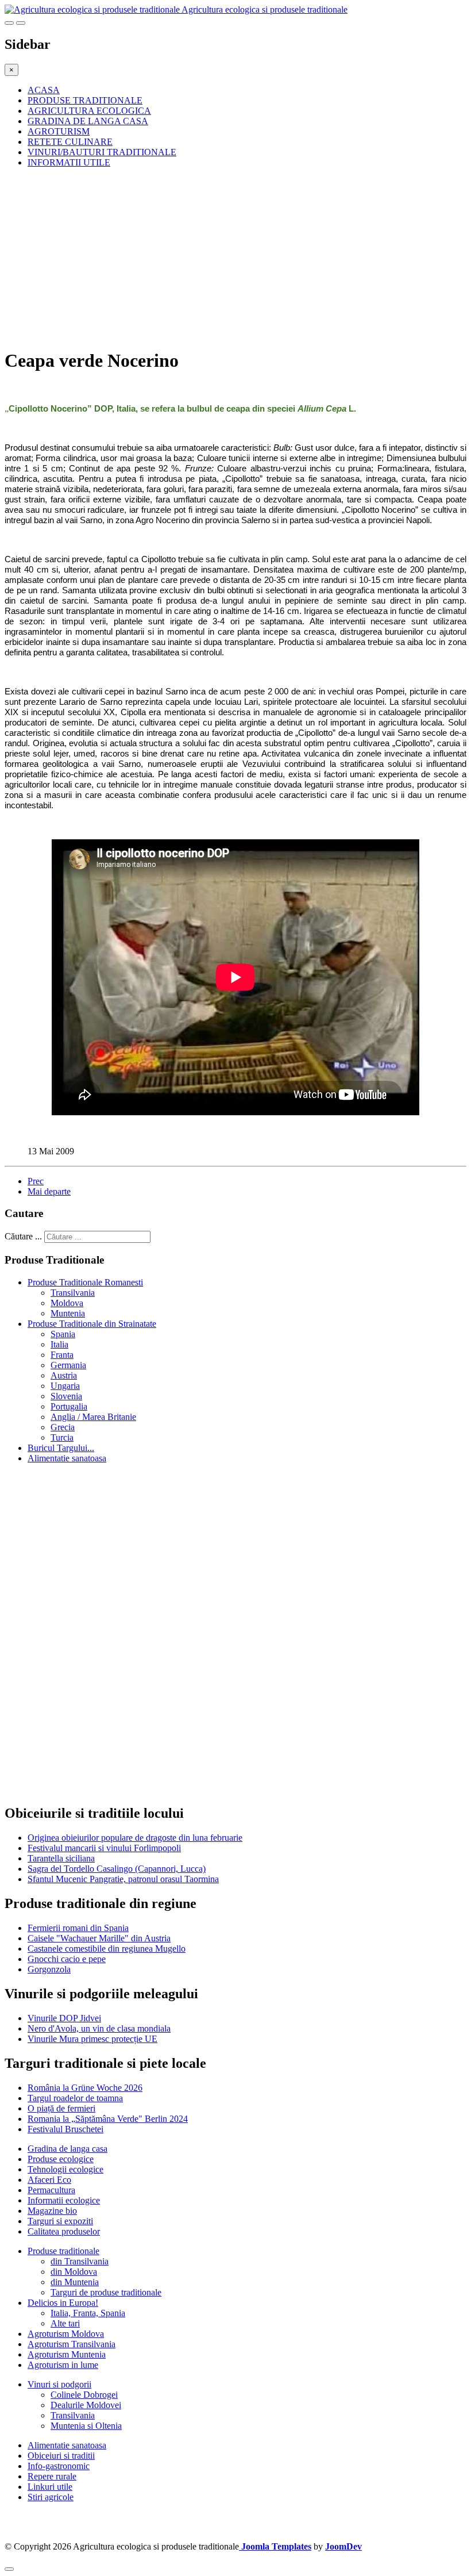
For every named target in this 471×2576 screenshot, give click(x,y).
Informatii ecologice (64, 2200)
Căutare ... (23, 1236)
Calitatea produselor (64, 2231)
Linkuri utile (50, 2487)
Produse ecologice (61, 2159)
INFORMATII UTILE (69, 162)
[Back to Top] (9, 2569)
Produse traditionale (63, 2251)
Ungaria (65, 1386)
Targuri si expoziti (60, 2221)
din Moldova (74, 2272)
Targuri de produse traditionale (106, 2292)
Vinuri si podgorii (59, 2384)
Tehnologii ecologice (65, 2169)
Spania (63, 1334)
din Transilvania (80, 2261)
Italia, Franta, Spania (88, 2313)
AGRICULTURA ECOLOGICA (89, 111)
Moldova (67, 1303)
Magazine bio (52, 2211)
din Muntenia (75, 2282)
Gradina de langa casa (67, 2149)
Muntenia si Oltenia (86, 2426)
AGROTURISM (59, 131)
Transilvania (73, 1293)
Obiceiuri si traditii (61, 2456)
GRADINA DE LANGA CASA (88, 121)
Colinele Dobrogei (84, 2395)
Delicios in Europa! (63, 2303)
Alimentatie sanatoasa (67, 1458)
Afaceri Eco (49, 2180)
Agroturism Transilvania (72, 2344)
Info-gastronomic (59, 2466)
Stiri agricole (51, 2497)
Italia (59, 1344)
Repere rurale (52, 2476)
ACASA (44, 90)
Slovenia (66, 1396)
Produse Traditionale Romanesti (85, 1282)
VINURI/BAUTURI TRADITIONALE (102, 152)
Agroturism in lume (63, 2365)
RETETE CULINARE (70, 142)
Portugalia (69, 1406)
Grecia (63, 1427)
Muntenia (68, 1313)
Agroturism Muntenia (67, 2354)
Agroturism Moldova (66, 2334)
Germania (68, 1365)
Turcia (62, 1437)
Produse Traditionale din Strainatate (92, 1324)
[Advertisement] (235, 258)
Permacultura (51, 2190)
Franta (62, 1355)
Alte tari (65, 2323)
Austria (64, 1375)
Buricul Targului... (61, 1448)
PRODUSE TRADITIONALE (85, 100)
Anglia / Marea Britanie (93, 1417)
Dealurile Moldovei (86, 2405)
